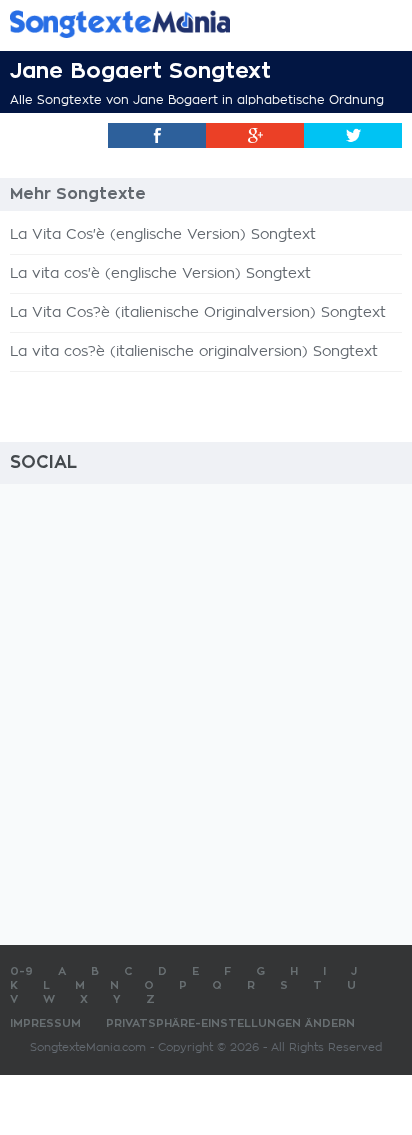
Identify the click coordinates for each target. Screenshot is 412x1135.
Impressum (45, 1023)
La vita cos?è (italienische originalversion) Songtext (194, 352)
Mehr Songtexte (78, 194)
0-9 (21, 971)
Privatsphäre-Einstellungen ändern (230, 1023)
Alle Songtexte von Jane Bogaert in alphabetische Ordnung (197, 100)
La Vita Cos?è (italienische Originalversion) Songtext (198, 313)
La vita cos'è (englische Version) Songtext (160, 274)
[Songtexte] (176, 23)
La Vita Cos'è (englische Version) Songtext (163, 235)
